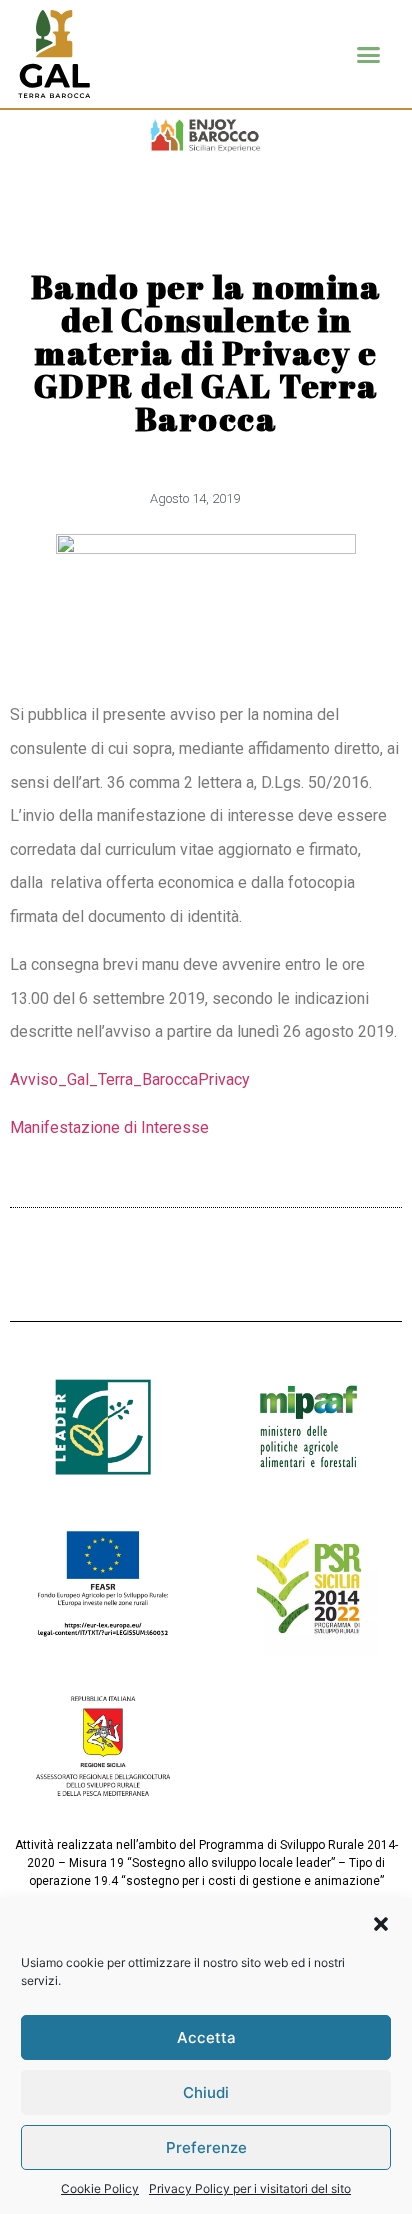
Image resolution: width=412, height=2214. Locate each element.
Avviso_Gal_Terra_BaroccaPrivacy (130, 1079)
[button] (381, 1924)
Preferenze (206, 2147)
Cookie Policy (100, 2188)
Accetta (206, 2037)
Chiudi (206, 2092)
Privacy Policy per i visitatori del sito (250, 2188)
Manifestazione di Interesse (109, 1127)
